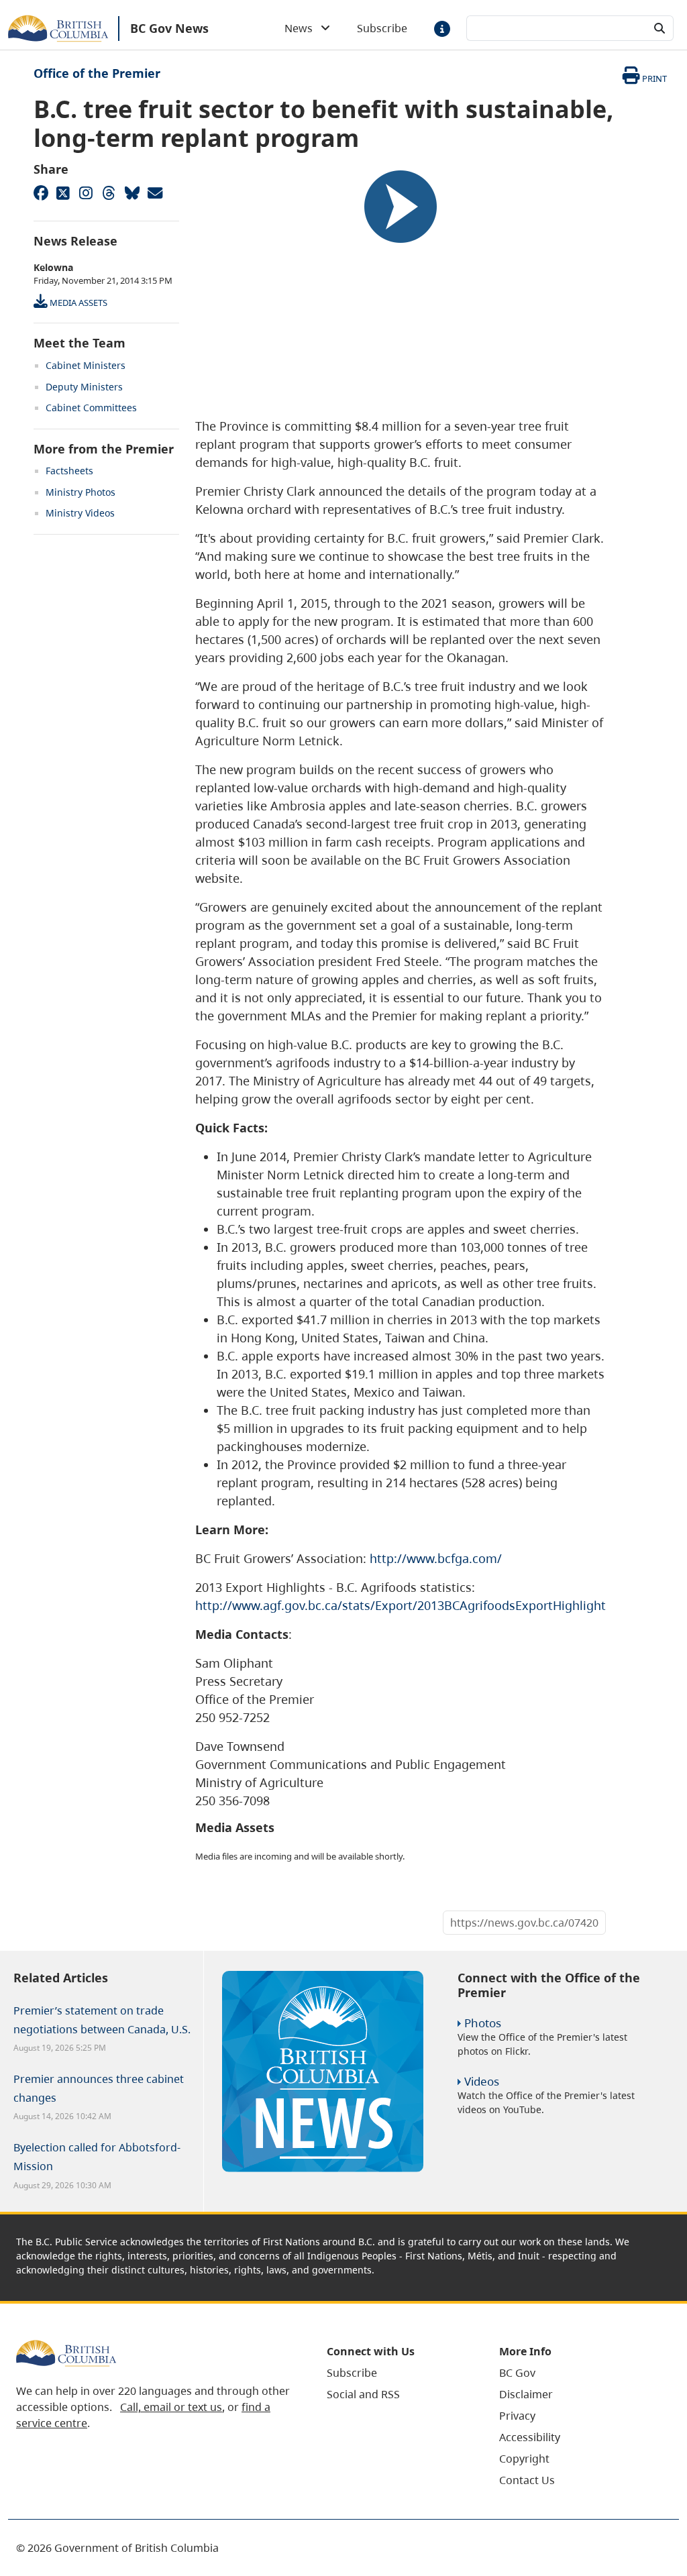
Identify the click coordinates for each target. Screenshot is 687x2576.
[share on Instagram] (86, 193)
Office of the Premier (97, 73)
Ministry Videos (80, 513)
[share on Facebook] (40, 193)
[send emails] (154, 193)
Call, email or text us (171, 2407)
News (303, 28)
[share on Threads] (109, 193)
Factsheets (69, 471)
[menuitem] (396, 2373)
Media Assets (77, 303)
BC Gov (517, 2373)
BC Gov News (169, 28)
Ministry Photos (81, 492)
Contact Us (527, 2480)
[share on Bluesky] (131, 193)
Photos (483, 2023)
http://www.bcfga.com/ (436, 1558)
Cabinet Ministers (86, 365)
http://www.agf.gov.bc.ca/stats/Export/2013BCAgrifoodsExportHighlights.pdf (415, 1605)
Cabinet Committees (91, 408)
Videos (482, 2081)
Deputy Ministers (84, 387)
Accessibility (530, 2437)
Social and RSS (363, 2394)
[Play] (401, 207)
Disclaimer (526, 2394)
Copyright (524, 2459)
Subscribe (382, 28)
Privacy (517, 2416)
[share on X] (63, 193)
